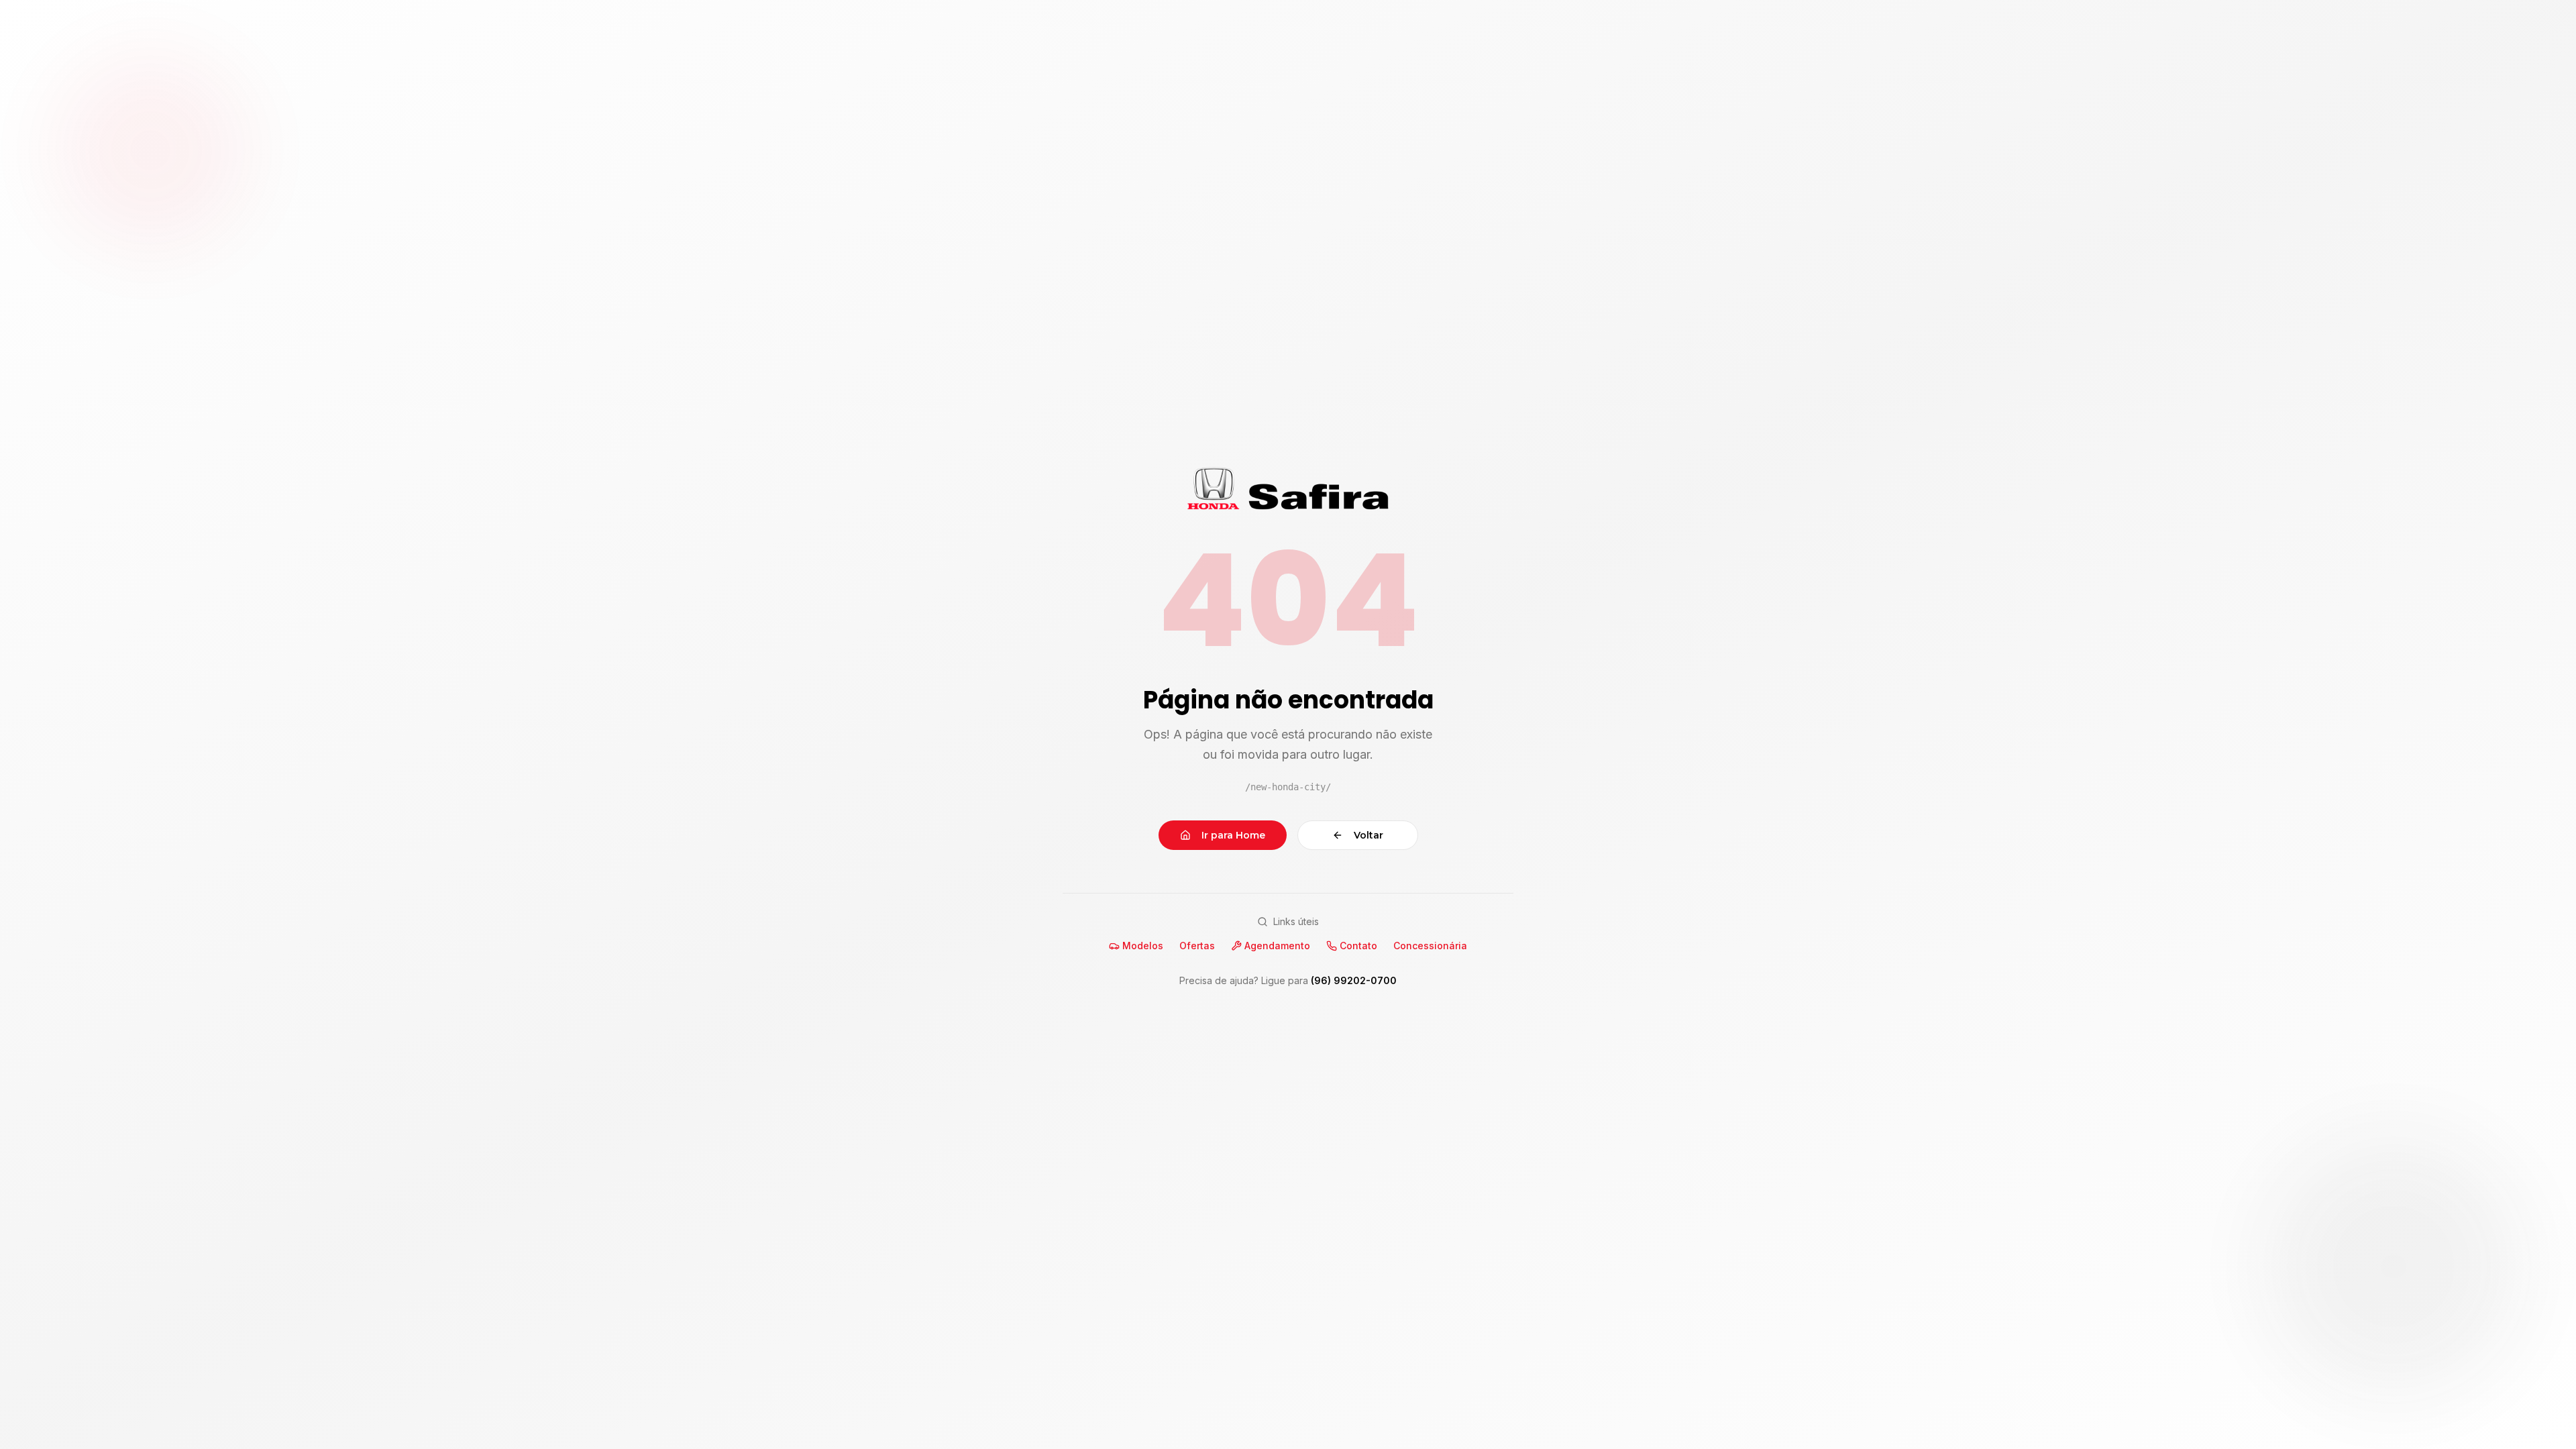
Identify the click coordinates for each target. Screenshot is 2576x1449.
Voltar (1368, 835)
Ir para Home (1233, 835)
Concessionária (1430, 946)
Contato (1358, 946)
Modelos (1143, 946)
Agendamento (1277, 946)
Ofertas (1197, 946)
